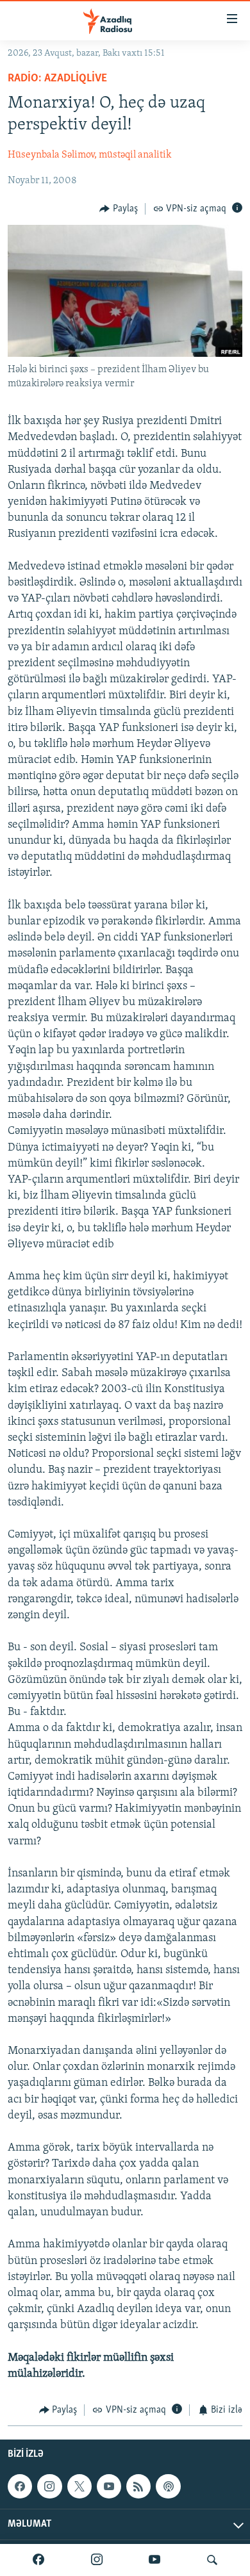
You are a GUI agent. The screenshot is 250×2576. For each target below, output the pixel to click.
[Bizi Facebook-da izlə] (38, 2560)
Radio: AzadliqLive (57, 79)
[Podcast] (168, 2486)
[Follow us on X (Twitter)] (79, 2486)
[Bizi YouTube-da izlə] (154, 2560)
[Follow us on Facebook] (20, 2486)
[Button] (119, 209)
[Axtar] (212, 2560)
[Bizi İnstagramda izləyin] (97, 2560)
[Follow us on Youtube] (109, 2486)
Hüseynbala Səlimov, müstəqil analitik (89, 155)
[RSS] (138, 2486)
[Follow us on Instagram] (49, 2486)
